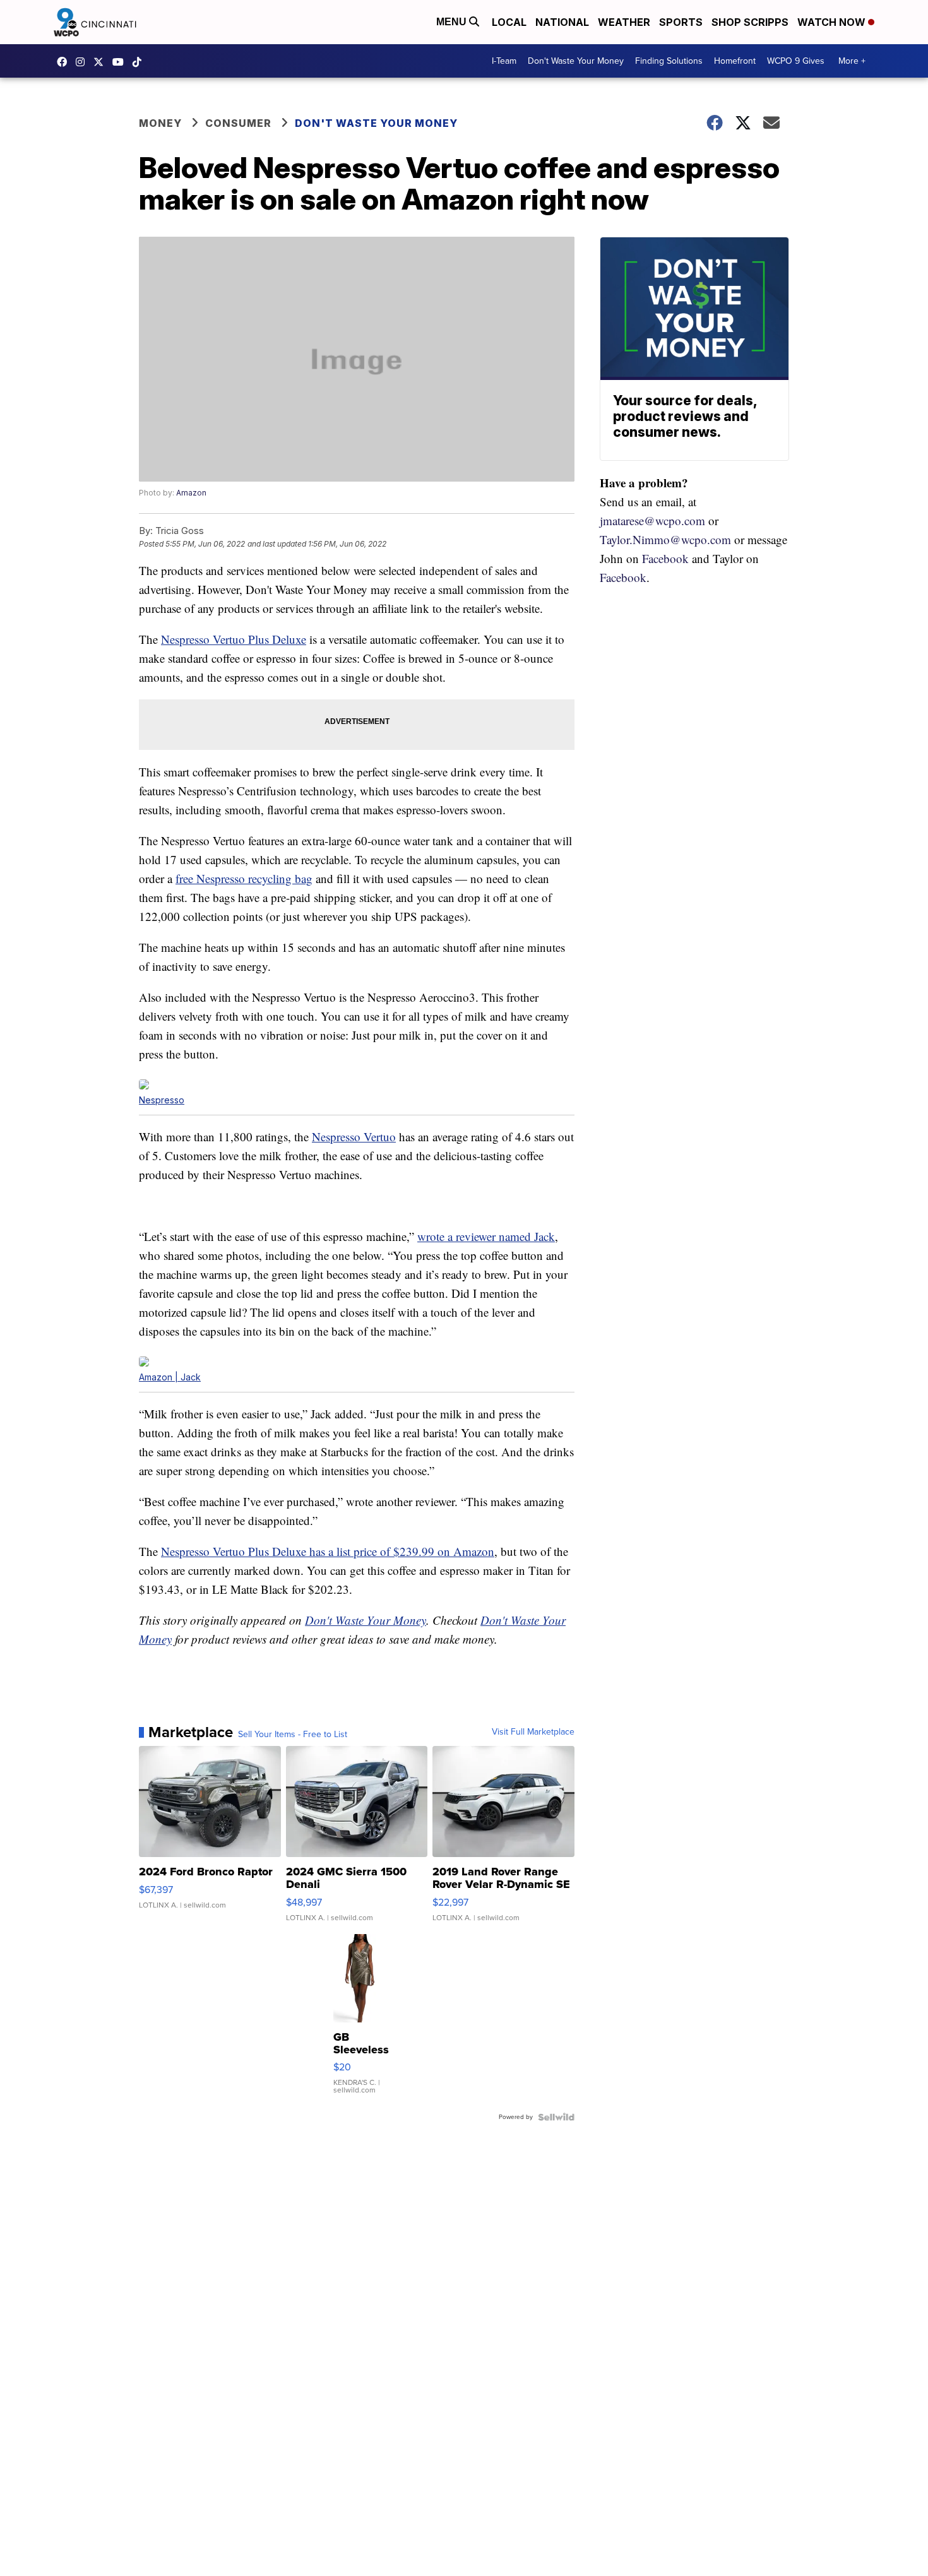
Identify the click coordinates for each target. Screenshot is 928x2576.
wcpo (102, 62)
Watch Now (833, 22)
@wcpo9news (140, 62)
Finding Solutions (669, 61)
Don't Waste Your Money (576, 61)
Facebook (665, 558)
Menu (453, 22)
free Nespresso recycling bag (244, 878)
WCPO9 (65, 62)
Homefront (735, 61)
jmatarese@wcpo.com (652, 520)
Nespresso (162, 1100)
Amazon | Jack (170, 1377)
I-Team (504, 61)
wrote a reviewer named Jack (486, 1236)
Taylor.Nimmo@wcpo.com (665, 539)
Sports (681, 22)
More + (852, 61)
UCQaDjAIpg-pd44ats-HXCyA (121, 62)
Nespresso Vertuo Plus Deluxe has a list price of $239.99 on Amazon (328, 1551)
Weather (624, 22)
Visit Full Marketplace (533, 1732)
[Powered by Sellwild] (556, 2117)
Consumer (238, 123)
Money (160, 123)
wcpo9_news (83, 62)
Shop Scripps (750, 22)
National (562, 22)
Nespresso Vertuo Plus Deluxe (234, 639)
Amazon (191, 493)
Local (509, 22)
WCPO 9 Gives (796, 61)
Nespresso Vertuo (354, 1137)
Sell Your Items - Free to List (293, 1735)
